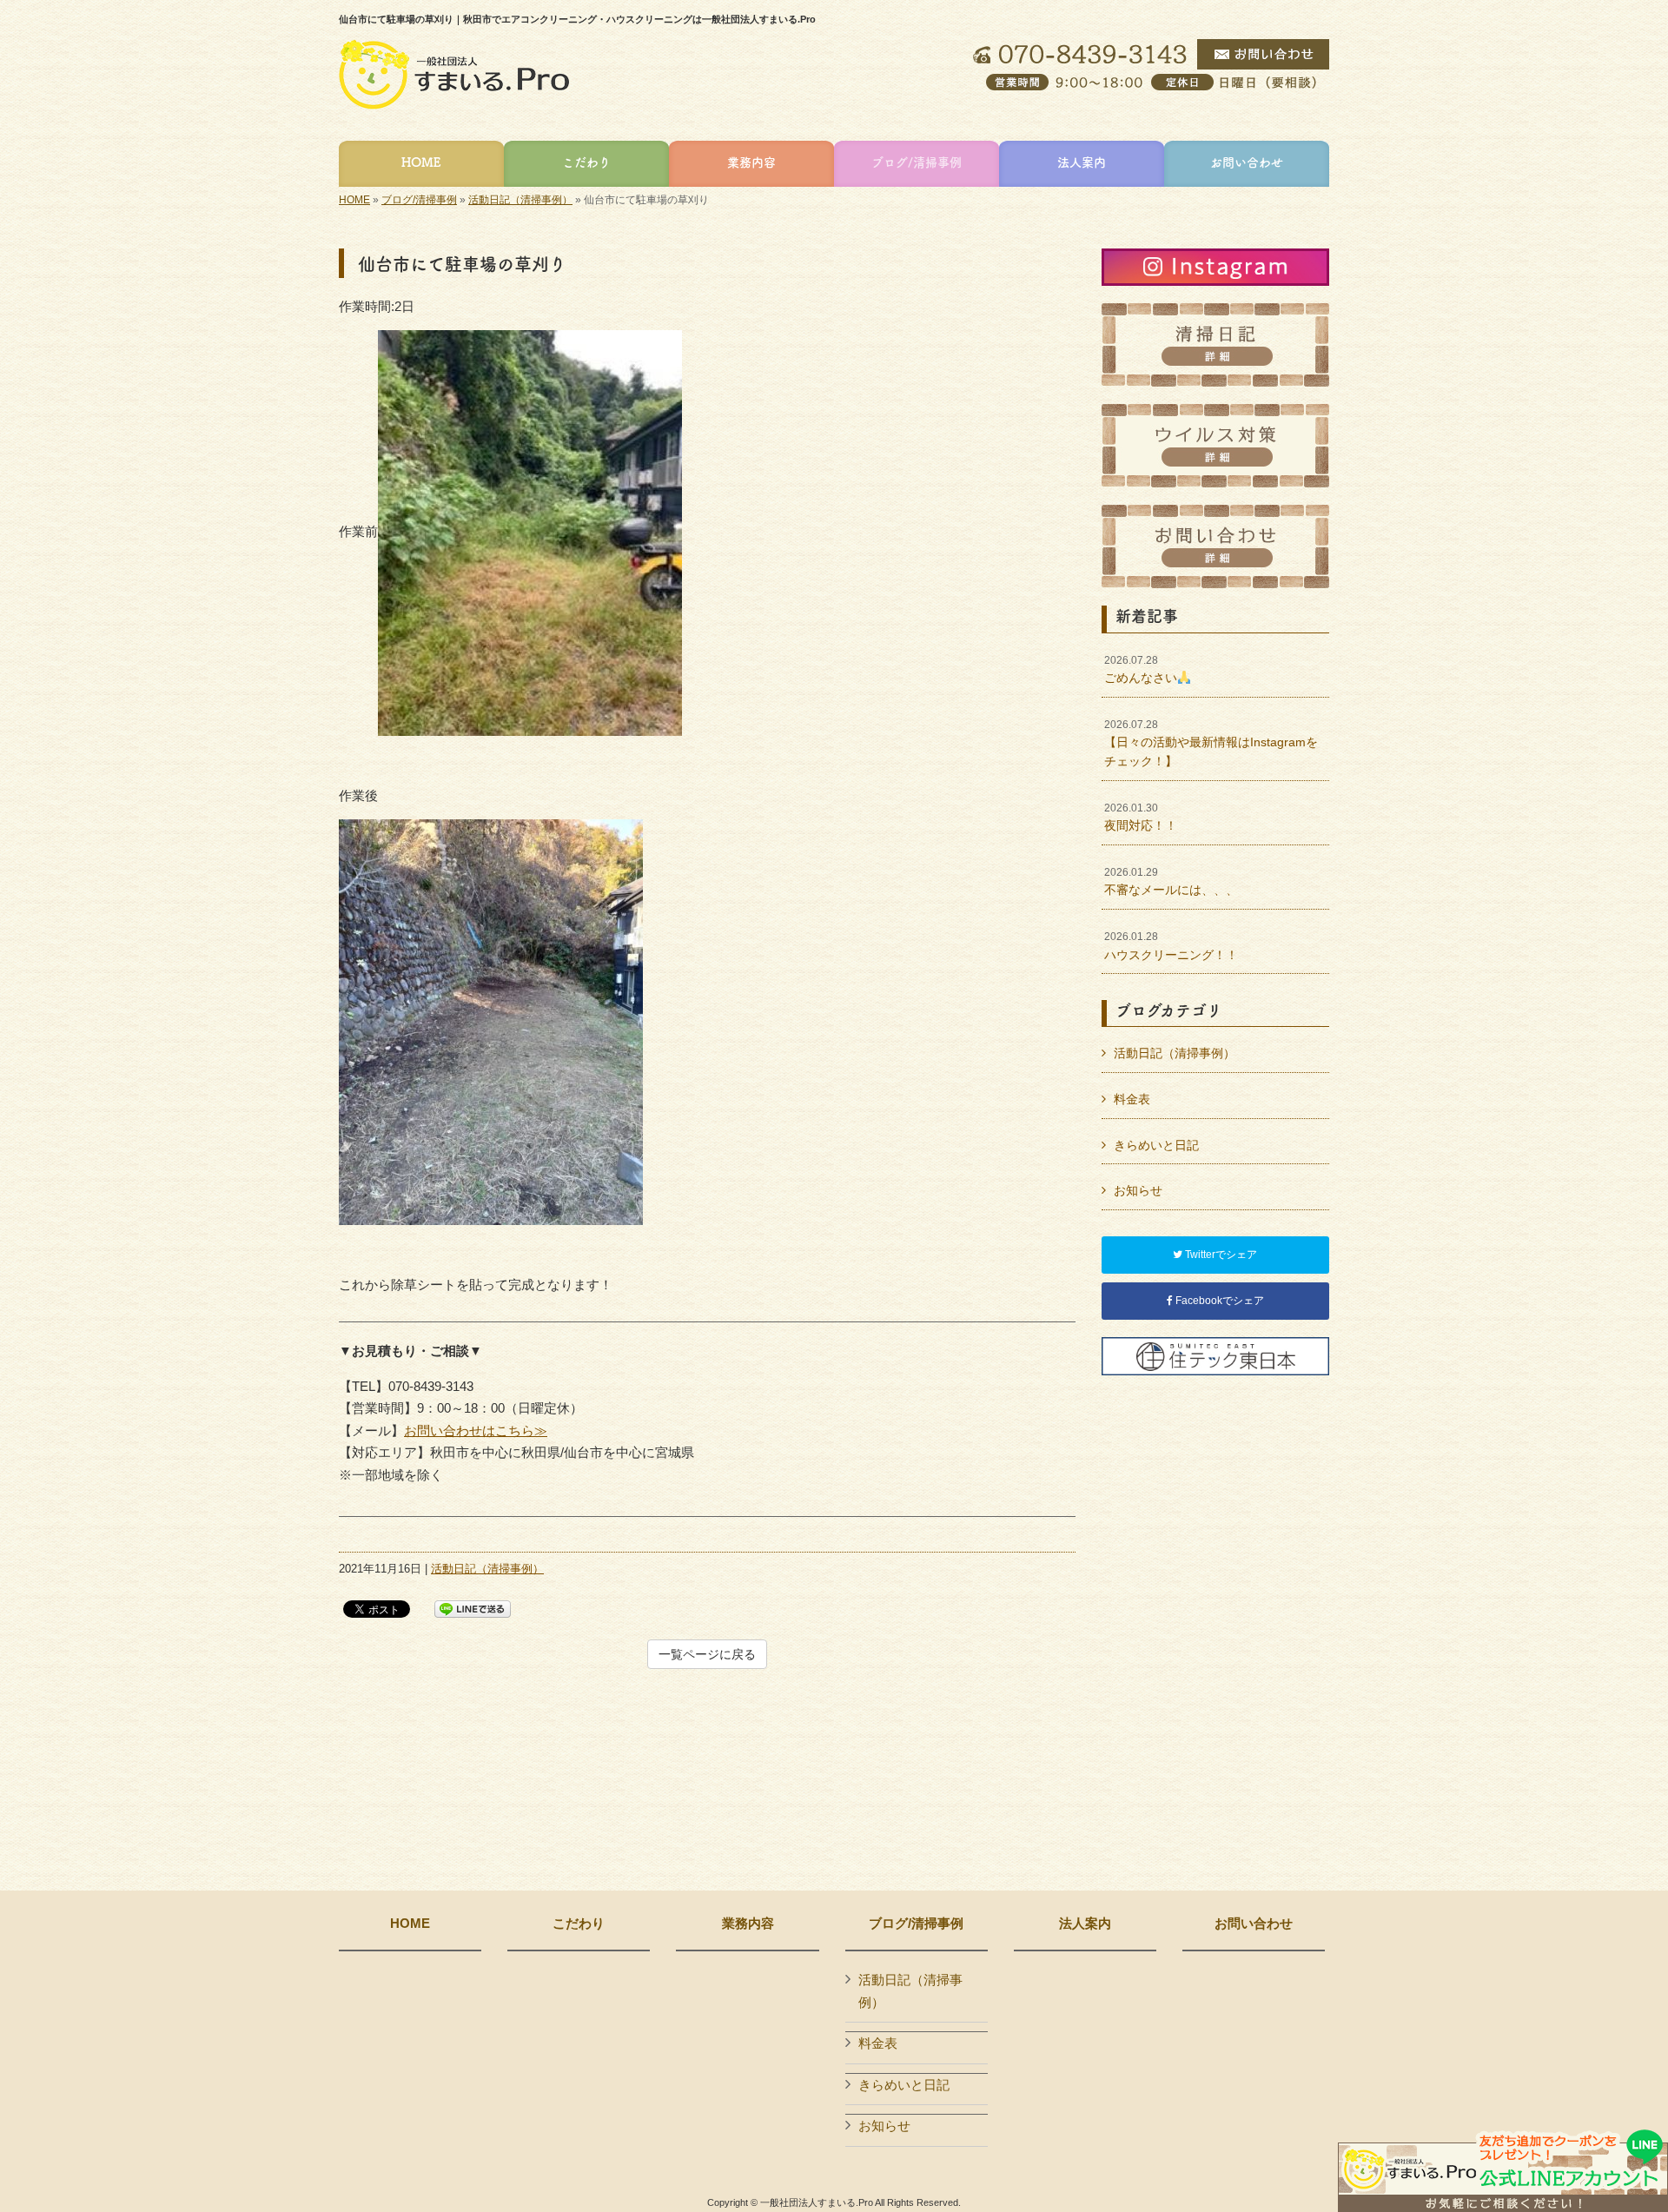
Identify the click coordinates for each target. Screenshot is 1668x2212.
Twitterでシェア (1220, 1255)
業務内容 (748, 1924)
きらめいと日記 (1156, 1145)
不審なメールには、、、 (1171, 882)
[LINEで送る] (473, 1608)
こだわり (579, 1924)
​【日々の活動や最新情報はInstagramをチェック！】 (1211, 743)
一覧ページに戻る (707, 1654)
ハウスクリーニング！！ (1171, 946)
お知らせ (1138, 1190)
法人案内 (1085, 1924)
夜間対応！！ (1141, 818)
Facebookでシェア (1218, 1301)
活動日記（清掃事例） (520, 200)
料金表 (1132, 1099)
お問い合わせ (1254, 1924)
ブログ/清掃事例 (419, 200)
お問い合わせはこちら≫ (476, 1431)
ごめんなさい (1141, 670)
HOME (354, 200)
